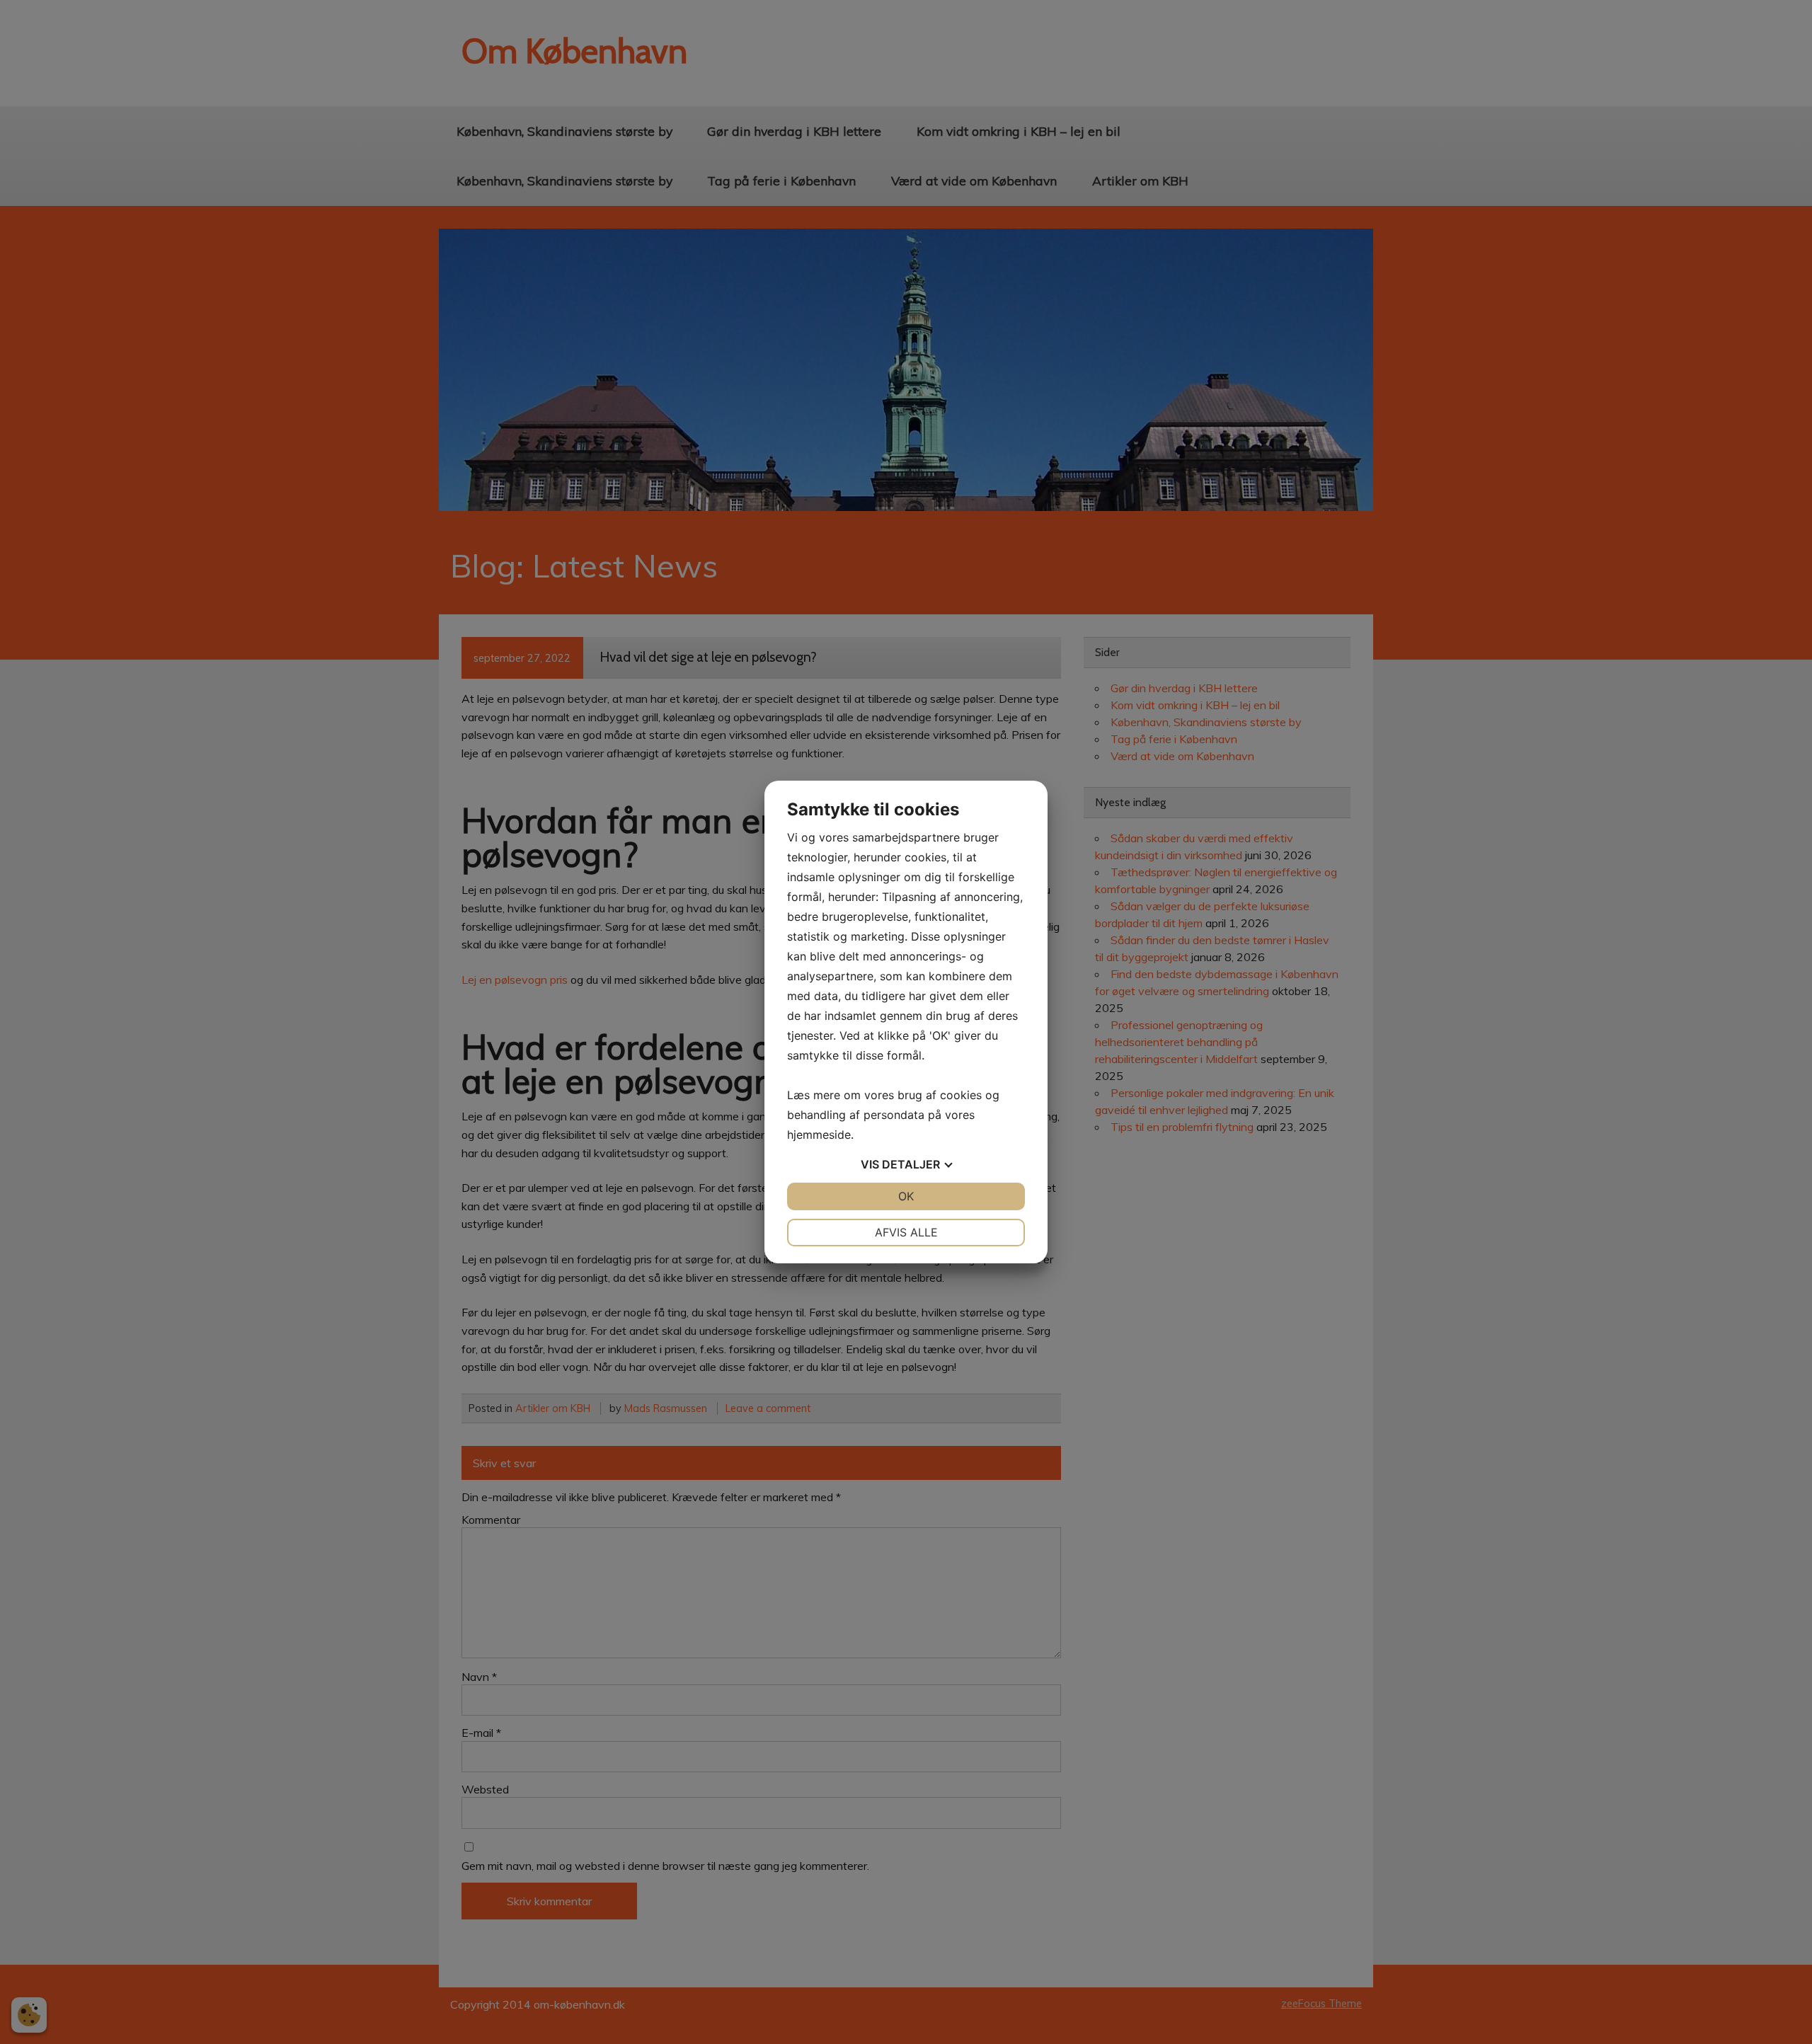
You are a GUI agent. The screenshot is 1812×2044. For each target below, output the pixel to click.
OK (906, 1196)
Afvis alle (906, 1232)
